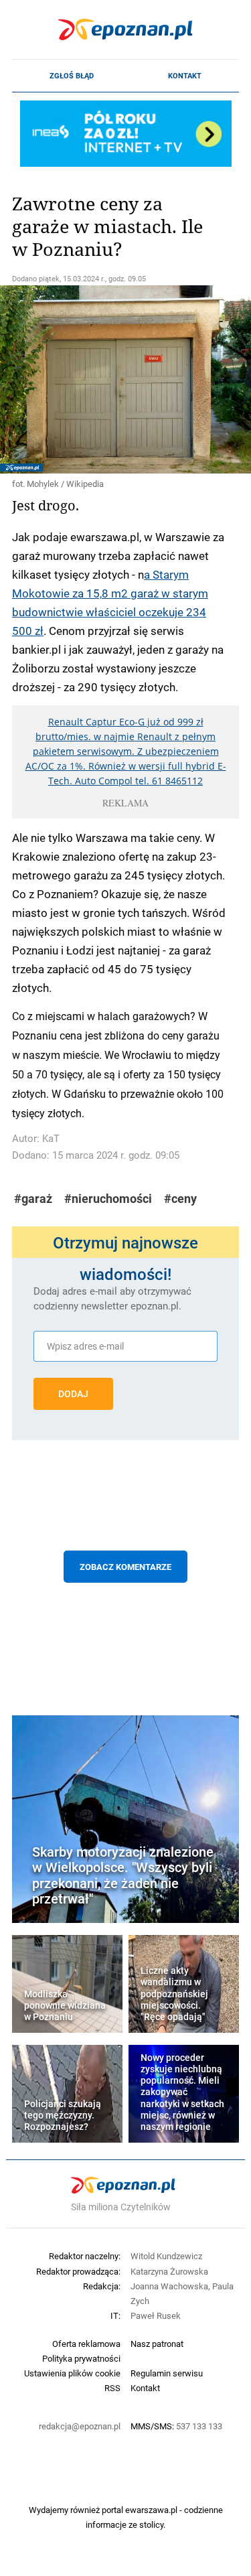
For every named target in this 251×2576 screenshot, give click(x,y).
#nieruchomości (108, 1199)
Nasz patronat (157, 2344)
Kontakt (185, 76)
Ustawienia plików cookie (72, 2373)
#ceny (180, 1199)
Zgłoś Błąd (72, 76)
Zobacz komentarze (125, 1567)
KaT (51, 1138)
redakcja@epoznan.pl (80, 2426)
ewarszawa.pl (151, 2510)
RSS (112, 2388)
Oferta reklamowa (86, 2344)
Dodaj (73, 1394)
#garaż (33, 1199)
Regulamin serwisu (167, 2373)
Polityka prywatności (81, 2358)
